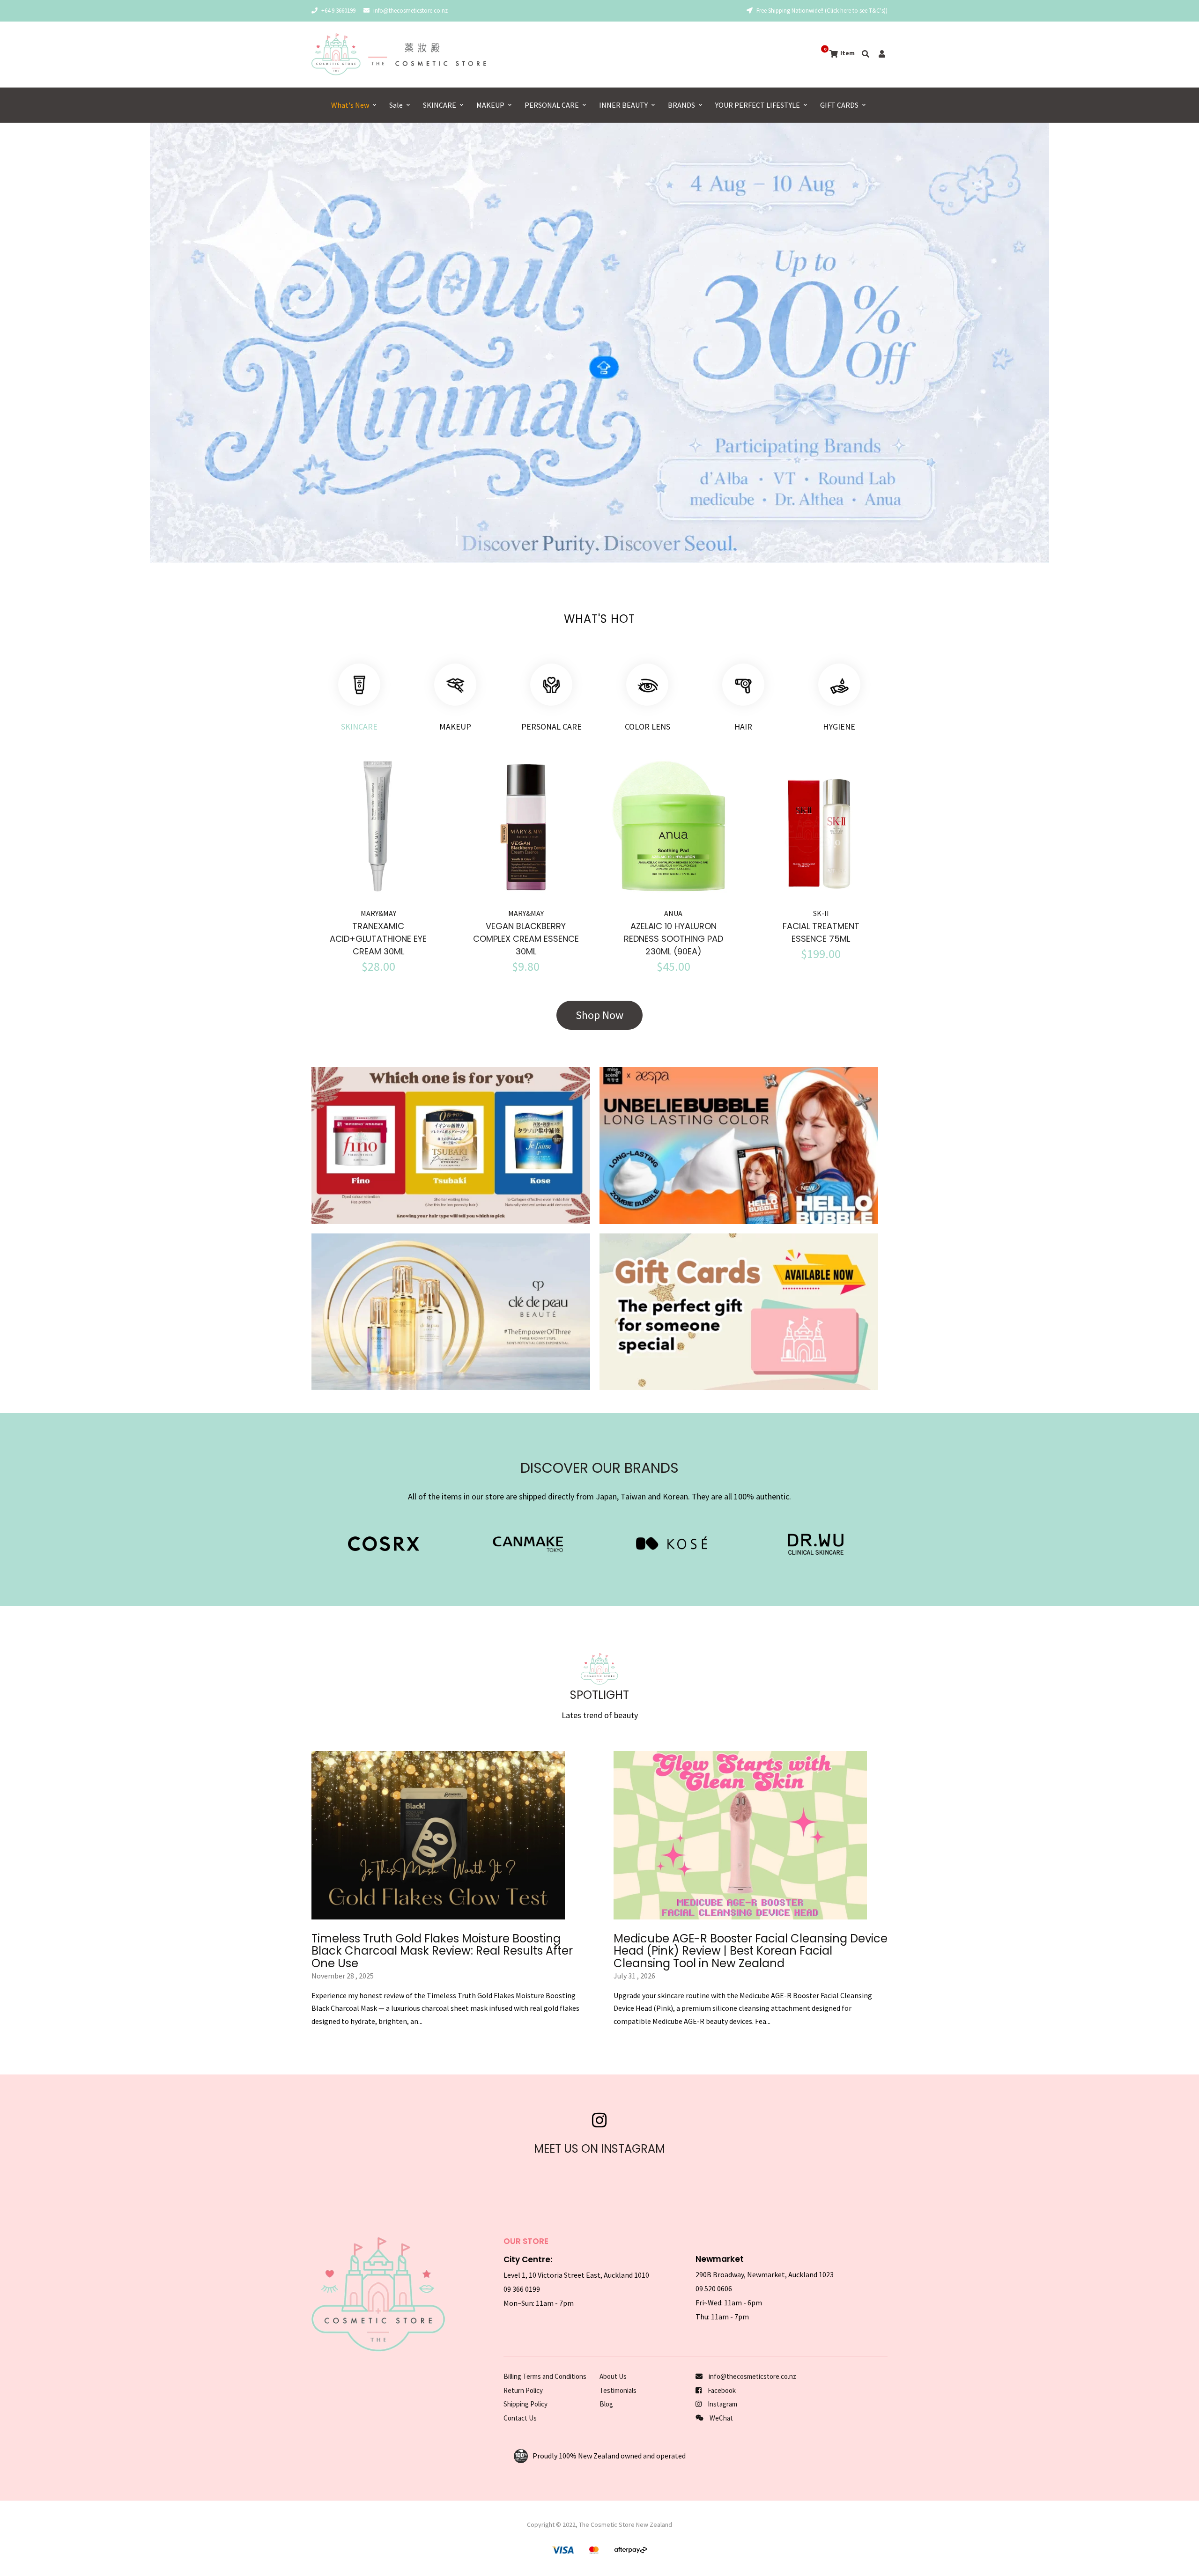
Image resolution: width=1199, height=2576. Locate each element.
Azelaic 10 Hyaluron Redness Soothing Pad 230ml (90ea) (674, 939)
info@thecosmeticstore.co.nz (411, 11)
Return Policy (523, 2390)
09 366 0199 (522, 2289)
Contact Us (520, 2418)
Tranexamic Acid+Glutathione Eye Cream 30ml (378, 939)
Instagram (722, 2404)
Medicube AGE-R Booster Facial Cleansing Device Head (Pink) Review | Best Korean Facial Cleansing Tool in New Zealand (751, 1951)
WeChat (721, 2418)
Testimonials (618, 2390)
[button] (38, 347)
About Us (613, 2376)
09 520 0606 (714, 2288)
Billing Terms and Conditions (545, 2376)
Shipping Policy (525, 2404)
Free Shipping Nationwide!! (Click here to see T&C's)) (821, 11)
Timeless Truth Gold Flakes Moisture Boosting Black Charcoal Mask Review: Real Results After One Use (442, 1951)
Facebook (721, 2390)
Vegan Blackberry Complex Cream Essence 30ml (526, 939)
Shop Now (599, 1015)
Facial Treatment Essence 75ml (821, 932)
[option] (599, 343)
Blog (606, 2404)
